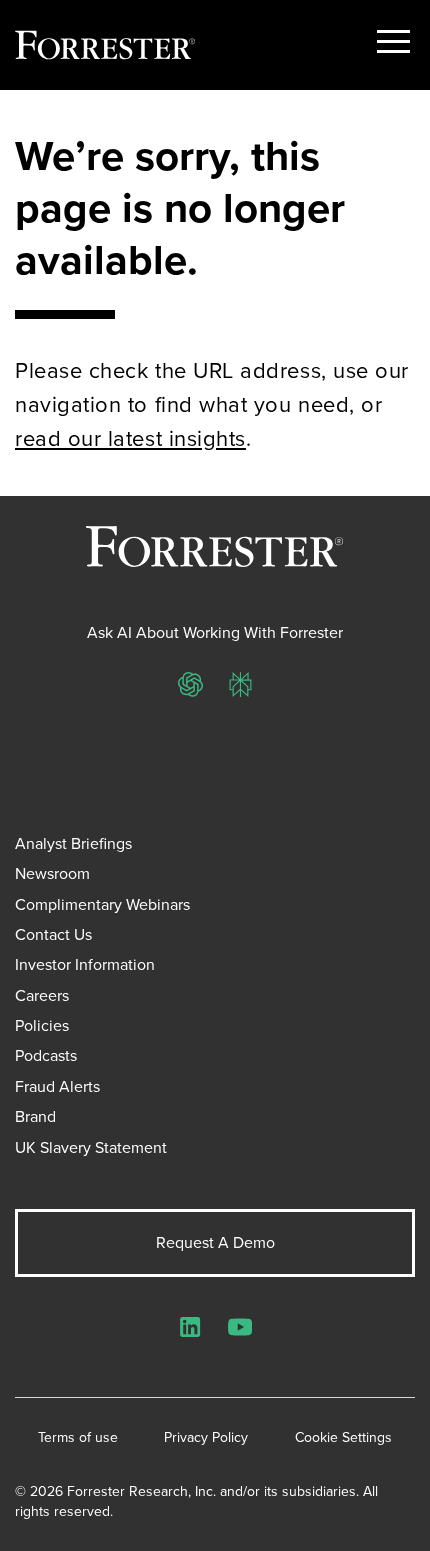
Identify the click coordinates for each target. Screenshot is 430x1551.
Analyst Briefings (73, 843)
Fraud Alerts (57, 1086)
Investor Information (85, 964)
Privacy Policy (206, 1438)
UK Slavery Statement (91, 1147)
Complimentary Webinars (102, 904)
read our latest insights (130, 438)
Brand (35, 1116)
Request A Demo (215, 1242)
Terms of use (78, 1438)
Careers (42, 995)
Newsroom (52, 873)
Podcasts (46, 1055)
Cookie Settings (343, 1438)
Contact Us (53, 934)
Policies (42, 1025)
